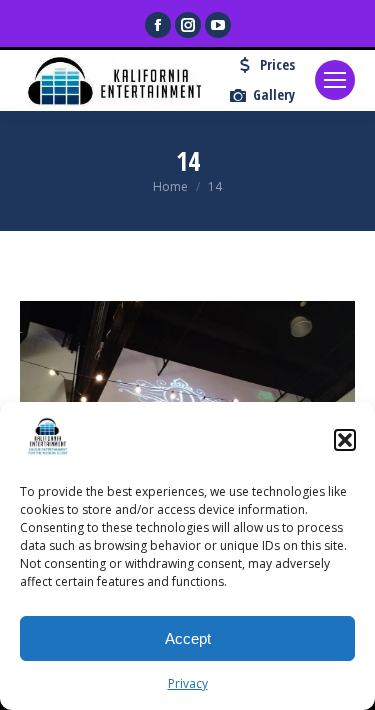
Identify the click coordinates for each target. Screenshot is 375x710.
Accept (188, 638)
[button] (345, 440)
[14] (187, 395)
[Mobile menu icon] (335, 80)
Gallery (274, 95)
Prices (277, 65)
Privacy (188, 683)
